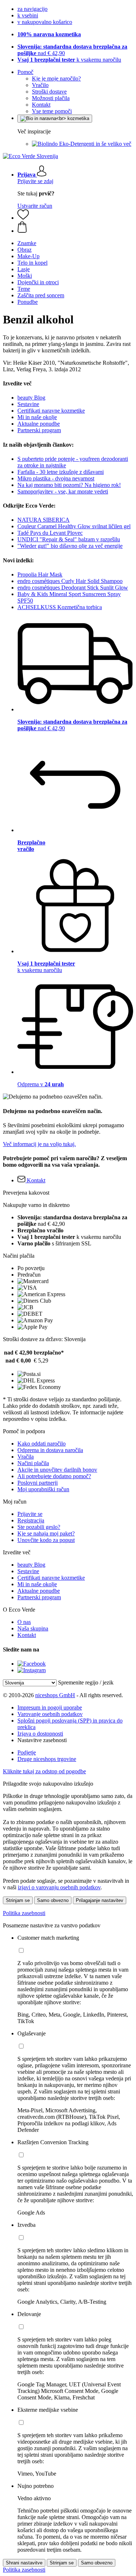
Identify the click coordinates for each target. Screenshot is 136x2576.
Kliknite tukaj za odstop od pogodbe (44, 1771)
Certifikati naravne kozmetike (51, 411)
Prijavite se (30, 1514)
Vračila (26, 1457)
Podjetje (27, 1752)
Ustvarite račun (35, 206)
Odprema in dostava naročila (50, 1450)
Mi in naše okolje (37, 417)
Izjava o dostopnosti (40, 1734)
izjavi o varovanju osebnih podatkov (59, 1887)
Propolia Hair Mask (40, 574)
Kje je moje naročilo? (56, 78)
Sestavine (28, 404)
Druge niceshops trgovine (47, 1759)
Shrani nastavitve (24, 2563)
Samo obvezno (53, 1900)
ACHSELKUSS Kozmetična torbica (60, 607)
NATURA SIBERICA (44, 520)
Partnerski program (39, 430)
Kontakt (41, 105)
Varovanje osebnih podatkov (50, 1714)
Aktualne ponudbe (39, 424)
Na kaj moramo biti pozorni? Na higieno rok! (69, 485)
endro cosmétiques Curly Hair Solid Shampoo (70, 581)
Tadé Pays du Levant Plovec (50, 533)
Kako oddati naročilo (42, 1444)
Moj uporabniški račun (43, 1489)
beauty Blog (31, 398)
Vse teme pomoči (52, 111)
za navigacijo (32, 9)
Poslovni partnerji (38, 1483)
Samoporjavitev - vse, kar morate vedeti (63, 491)
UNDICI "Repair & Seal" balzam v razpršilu (69, 539)
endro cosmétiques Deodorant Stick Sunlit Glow (73, 588)
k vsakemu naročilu (69, 60)
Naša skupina (33, 1628)
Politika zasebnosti (24, 1913)
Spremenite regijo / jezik (86, 1682)
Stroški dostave (49, 92)
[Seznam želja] (23, 218)
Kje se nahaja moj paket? (46, 1533)
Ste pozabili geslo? (39, 1527)
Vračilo (40, 85)
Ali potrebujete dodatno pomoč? (54, 1476)
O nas (24, 1622)
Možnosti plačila (51, 98)
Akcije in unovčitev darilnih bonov (57, 1470)
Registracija (31, 1520)
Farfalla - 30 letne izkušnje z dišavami (61, 472)
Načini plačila (33, 1463)
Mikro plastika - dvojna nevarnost (56, 478)
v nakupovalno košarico (45, 22)
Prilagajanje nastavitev (100, 1900)
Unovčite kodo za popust (46, 1540)
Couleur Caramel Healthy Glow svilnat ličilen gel (74, 526)
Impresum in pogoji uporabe (50, 1707)
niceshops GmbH (55, 1695)
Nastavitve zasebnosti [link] (42, 1740)
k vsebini (28, 15)
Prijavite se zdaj (35, 181)
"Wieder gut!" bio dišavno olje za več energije (70, 546)
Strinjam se (18, 1900)
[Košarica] (75, 228)
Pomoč (25, 72)
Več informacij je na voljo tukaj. (39, 1144)
